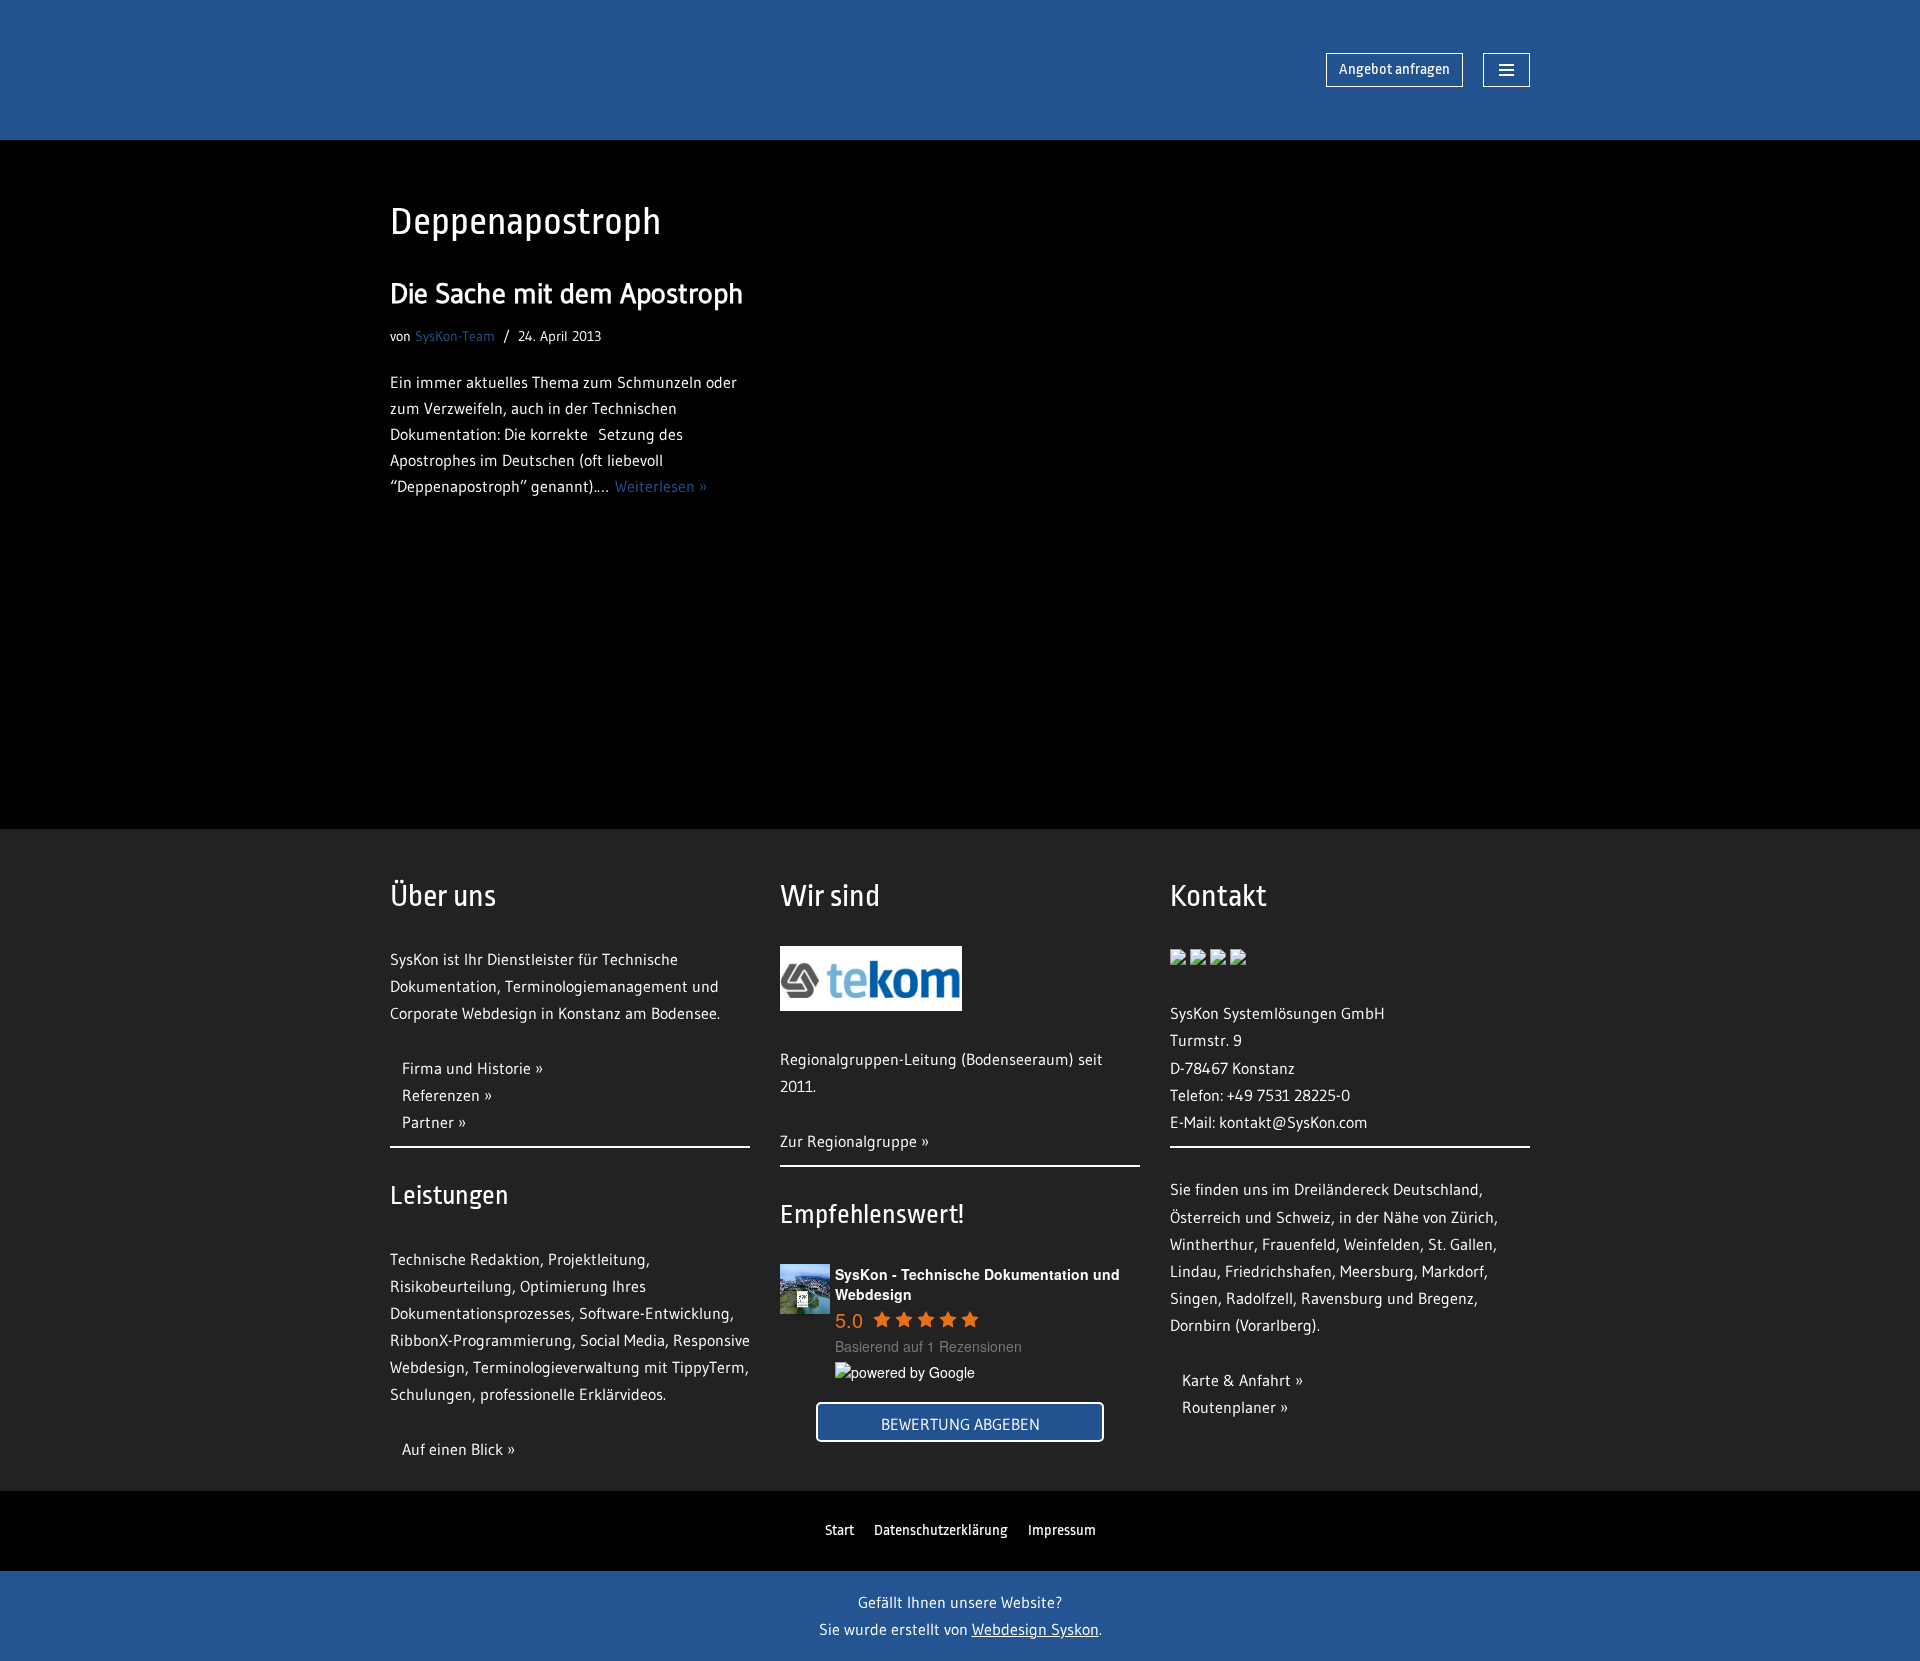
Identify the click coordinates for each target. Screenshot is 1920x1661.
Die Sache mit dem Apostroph (567, 293)
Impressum (1062, 1530)
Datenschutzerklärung (941, 1530)
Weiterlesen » (661, 486)
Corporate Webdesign (463, 1013)
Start (839, 1530)
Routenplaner (1229, 1407)
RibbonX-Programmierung (481, 1340)
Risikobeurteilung (451, 1286)
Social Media (622, 1340)
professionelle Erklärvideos (571, 1394)
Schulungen (431, 1394)
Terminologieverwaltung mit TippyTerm (609, 1367)
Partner (428, 1122)
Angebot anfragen (1394, 69)
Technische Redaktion (465, 1259)
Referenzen (441, 1095)
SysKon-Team (455, 336)
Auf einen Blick (454, 1449)
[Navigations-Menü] (1506, 70)
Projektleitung (597, 1259)
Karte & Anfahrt (1236, 1380)
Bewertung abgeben (960, 1424)
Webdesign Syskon (1035, 1629)
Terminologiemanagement (596, 986)
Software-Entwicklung (654, 1313)
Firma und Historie (466, 1068)
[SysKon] (495, 70)
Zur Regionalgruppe (848, 1141)
